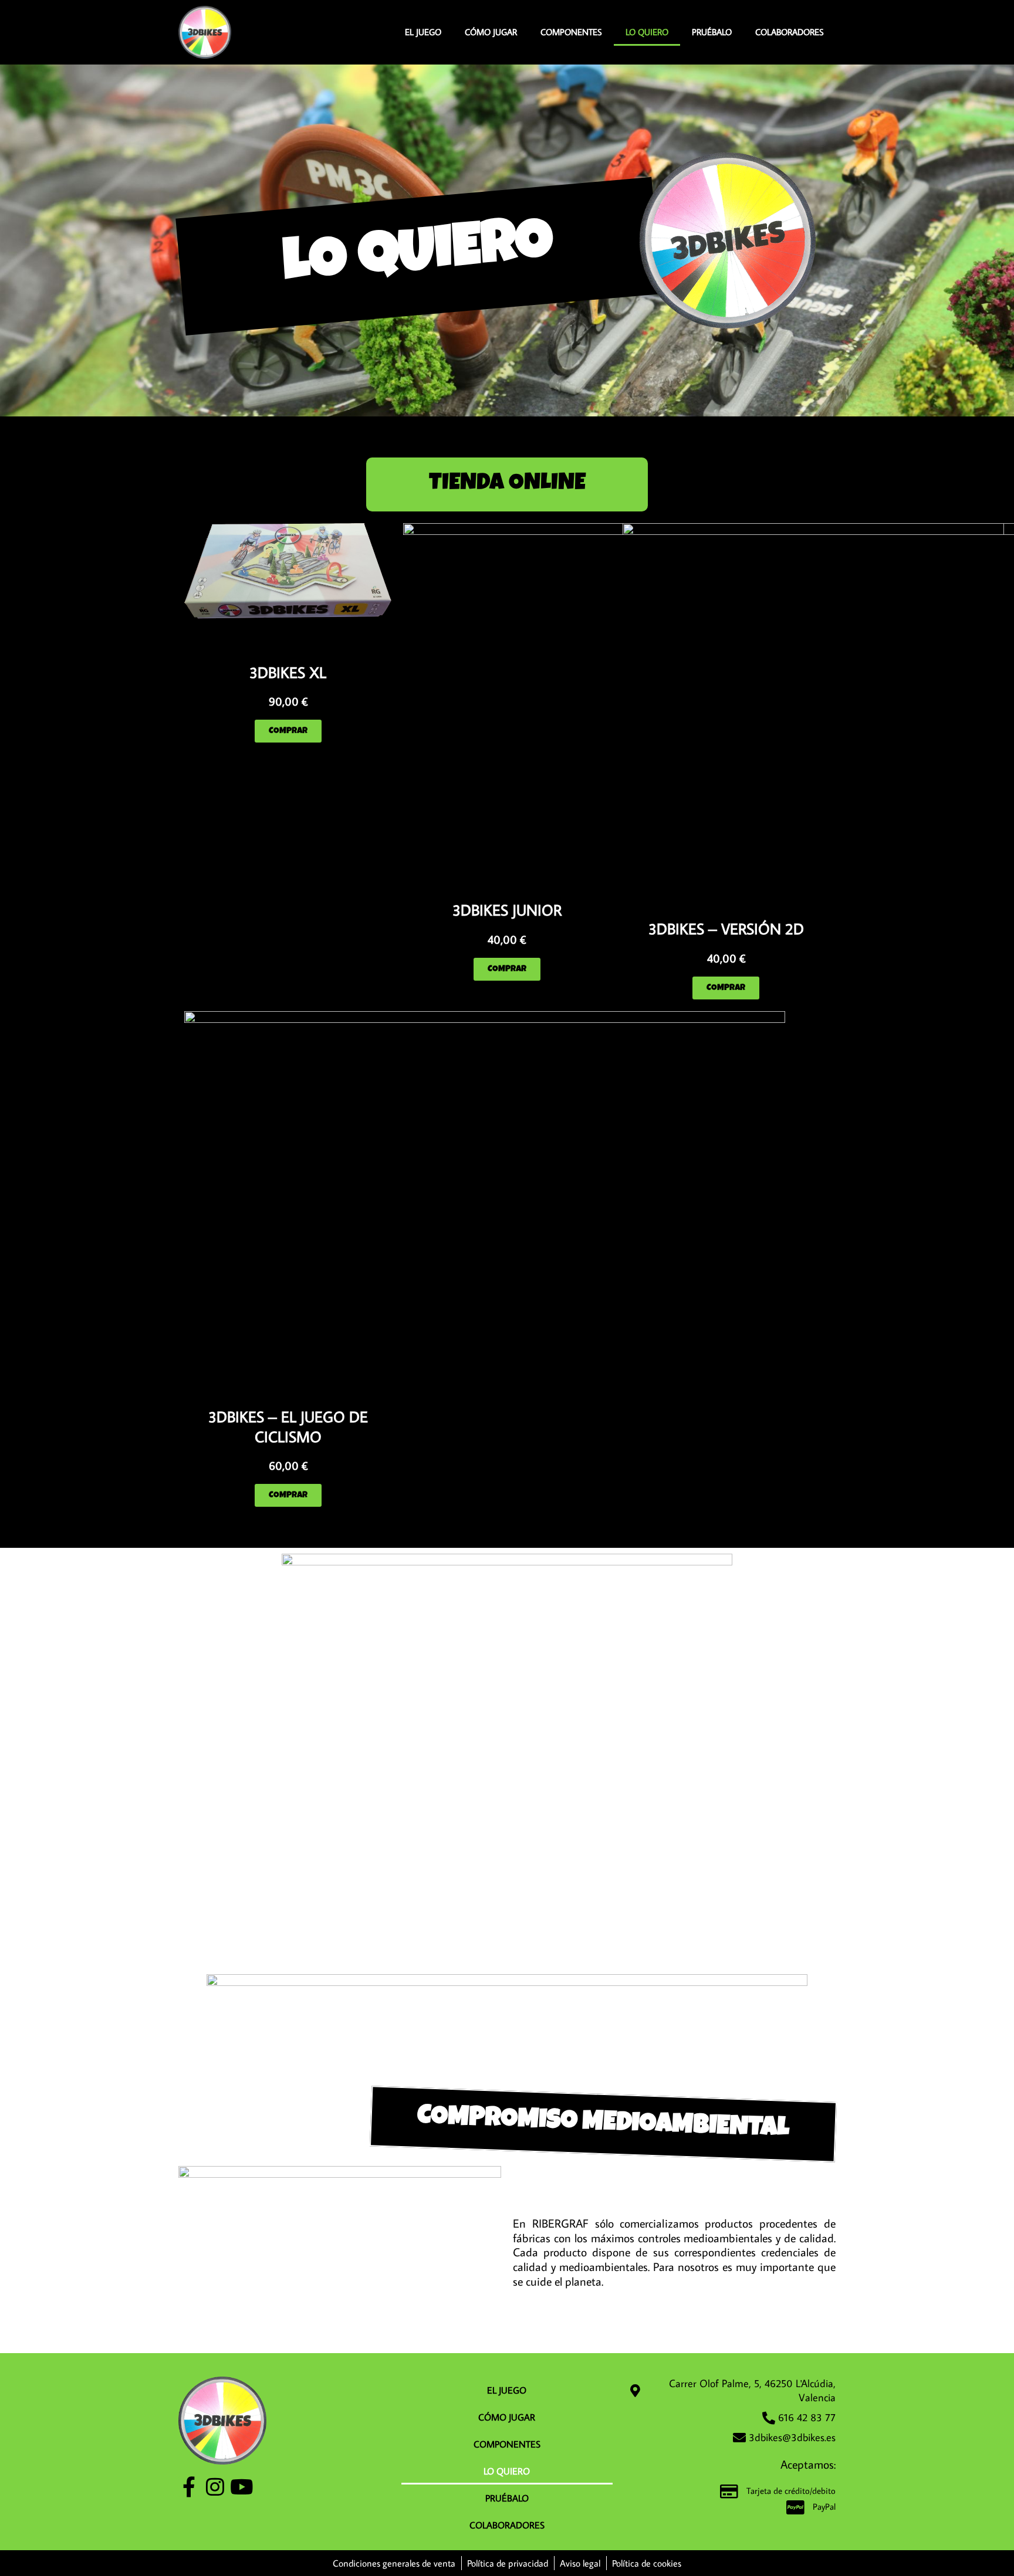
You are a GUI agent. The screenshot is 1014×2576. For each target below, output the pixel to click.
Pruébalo (712, 32)
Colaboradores (790, 32)
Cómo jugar (491, 32)
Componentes (571, 32)
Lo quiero (647, 32)
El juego (423, 32)
